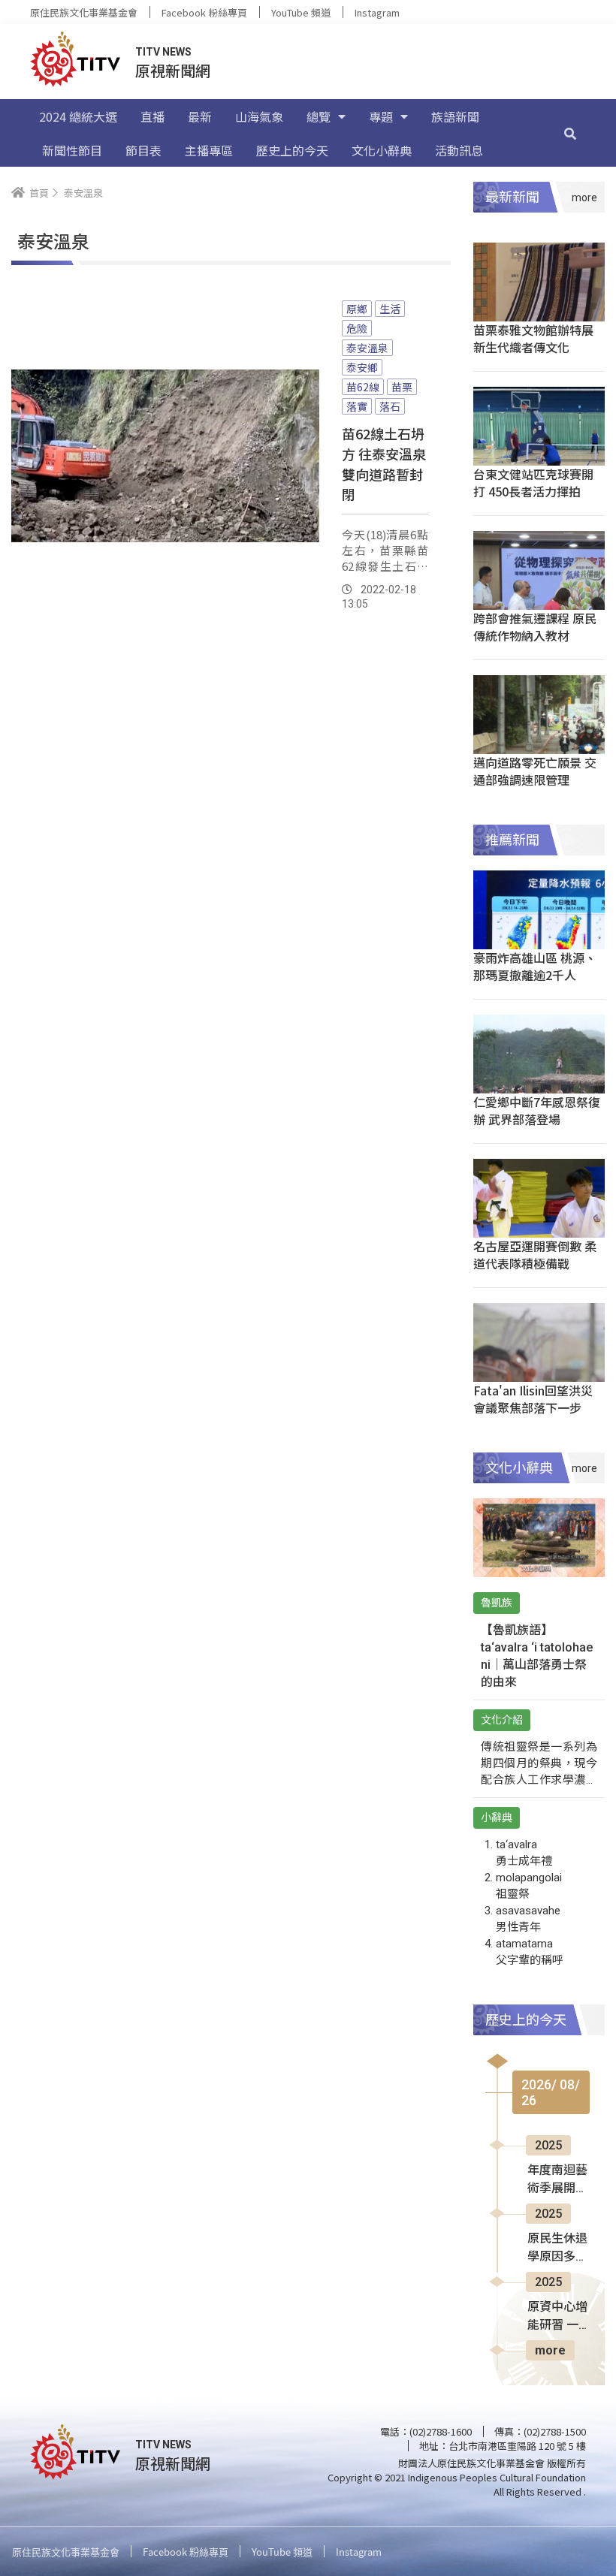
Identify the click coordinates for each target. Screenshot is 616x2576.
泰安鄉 (362, 367)
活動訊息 (459, 150)
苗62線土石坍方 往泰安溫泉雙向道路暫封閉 (384, 464)
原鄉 (357, 309)
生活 (390, 309)
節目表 (143, 150)
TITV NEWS (163, 52)
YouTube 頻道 (301, 12)
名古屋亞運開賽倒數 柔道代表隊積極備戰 (535, 1255)
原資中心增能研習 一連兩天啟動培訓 (557, 2317)
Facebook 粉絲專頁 (204, 12)
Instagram (377, 12)
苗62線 (363, 387)
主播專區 (209, 150)
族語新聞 (455, 116)
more (550, 2350)
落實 (357, 406)
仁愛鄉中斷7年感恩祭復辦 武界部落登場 (537, 1110)
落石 (390, 406)
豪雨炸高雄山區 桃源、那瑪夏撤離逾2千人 (535, 966)
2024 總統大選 (78, 116)
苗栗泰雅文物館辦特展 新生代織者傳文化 (533, 338)
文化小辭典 (382, 150)
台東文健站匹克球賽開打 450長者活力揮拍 (533, 483)
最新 (200, 116)
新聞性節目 (72, 150)
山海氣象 (259, 116)
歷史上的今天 (292, 150)
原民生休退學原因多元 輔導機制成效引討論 (557, 2249)
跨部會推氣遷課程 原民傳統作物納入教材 (535, 627)
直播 (152, 116)
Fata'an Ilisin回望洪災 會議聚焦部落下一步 (533, 1399)
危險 (357, 328)
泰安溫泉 (367, 348)
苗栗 (402, 387)
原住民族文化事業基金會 (84, 12)
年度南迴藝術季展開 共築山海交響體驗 (557, 2180)
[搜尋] (570, 133)
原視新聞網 (173, 70)
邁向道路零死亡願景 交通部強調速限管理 (535, 771)
